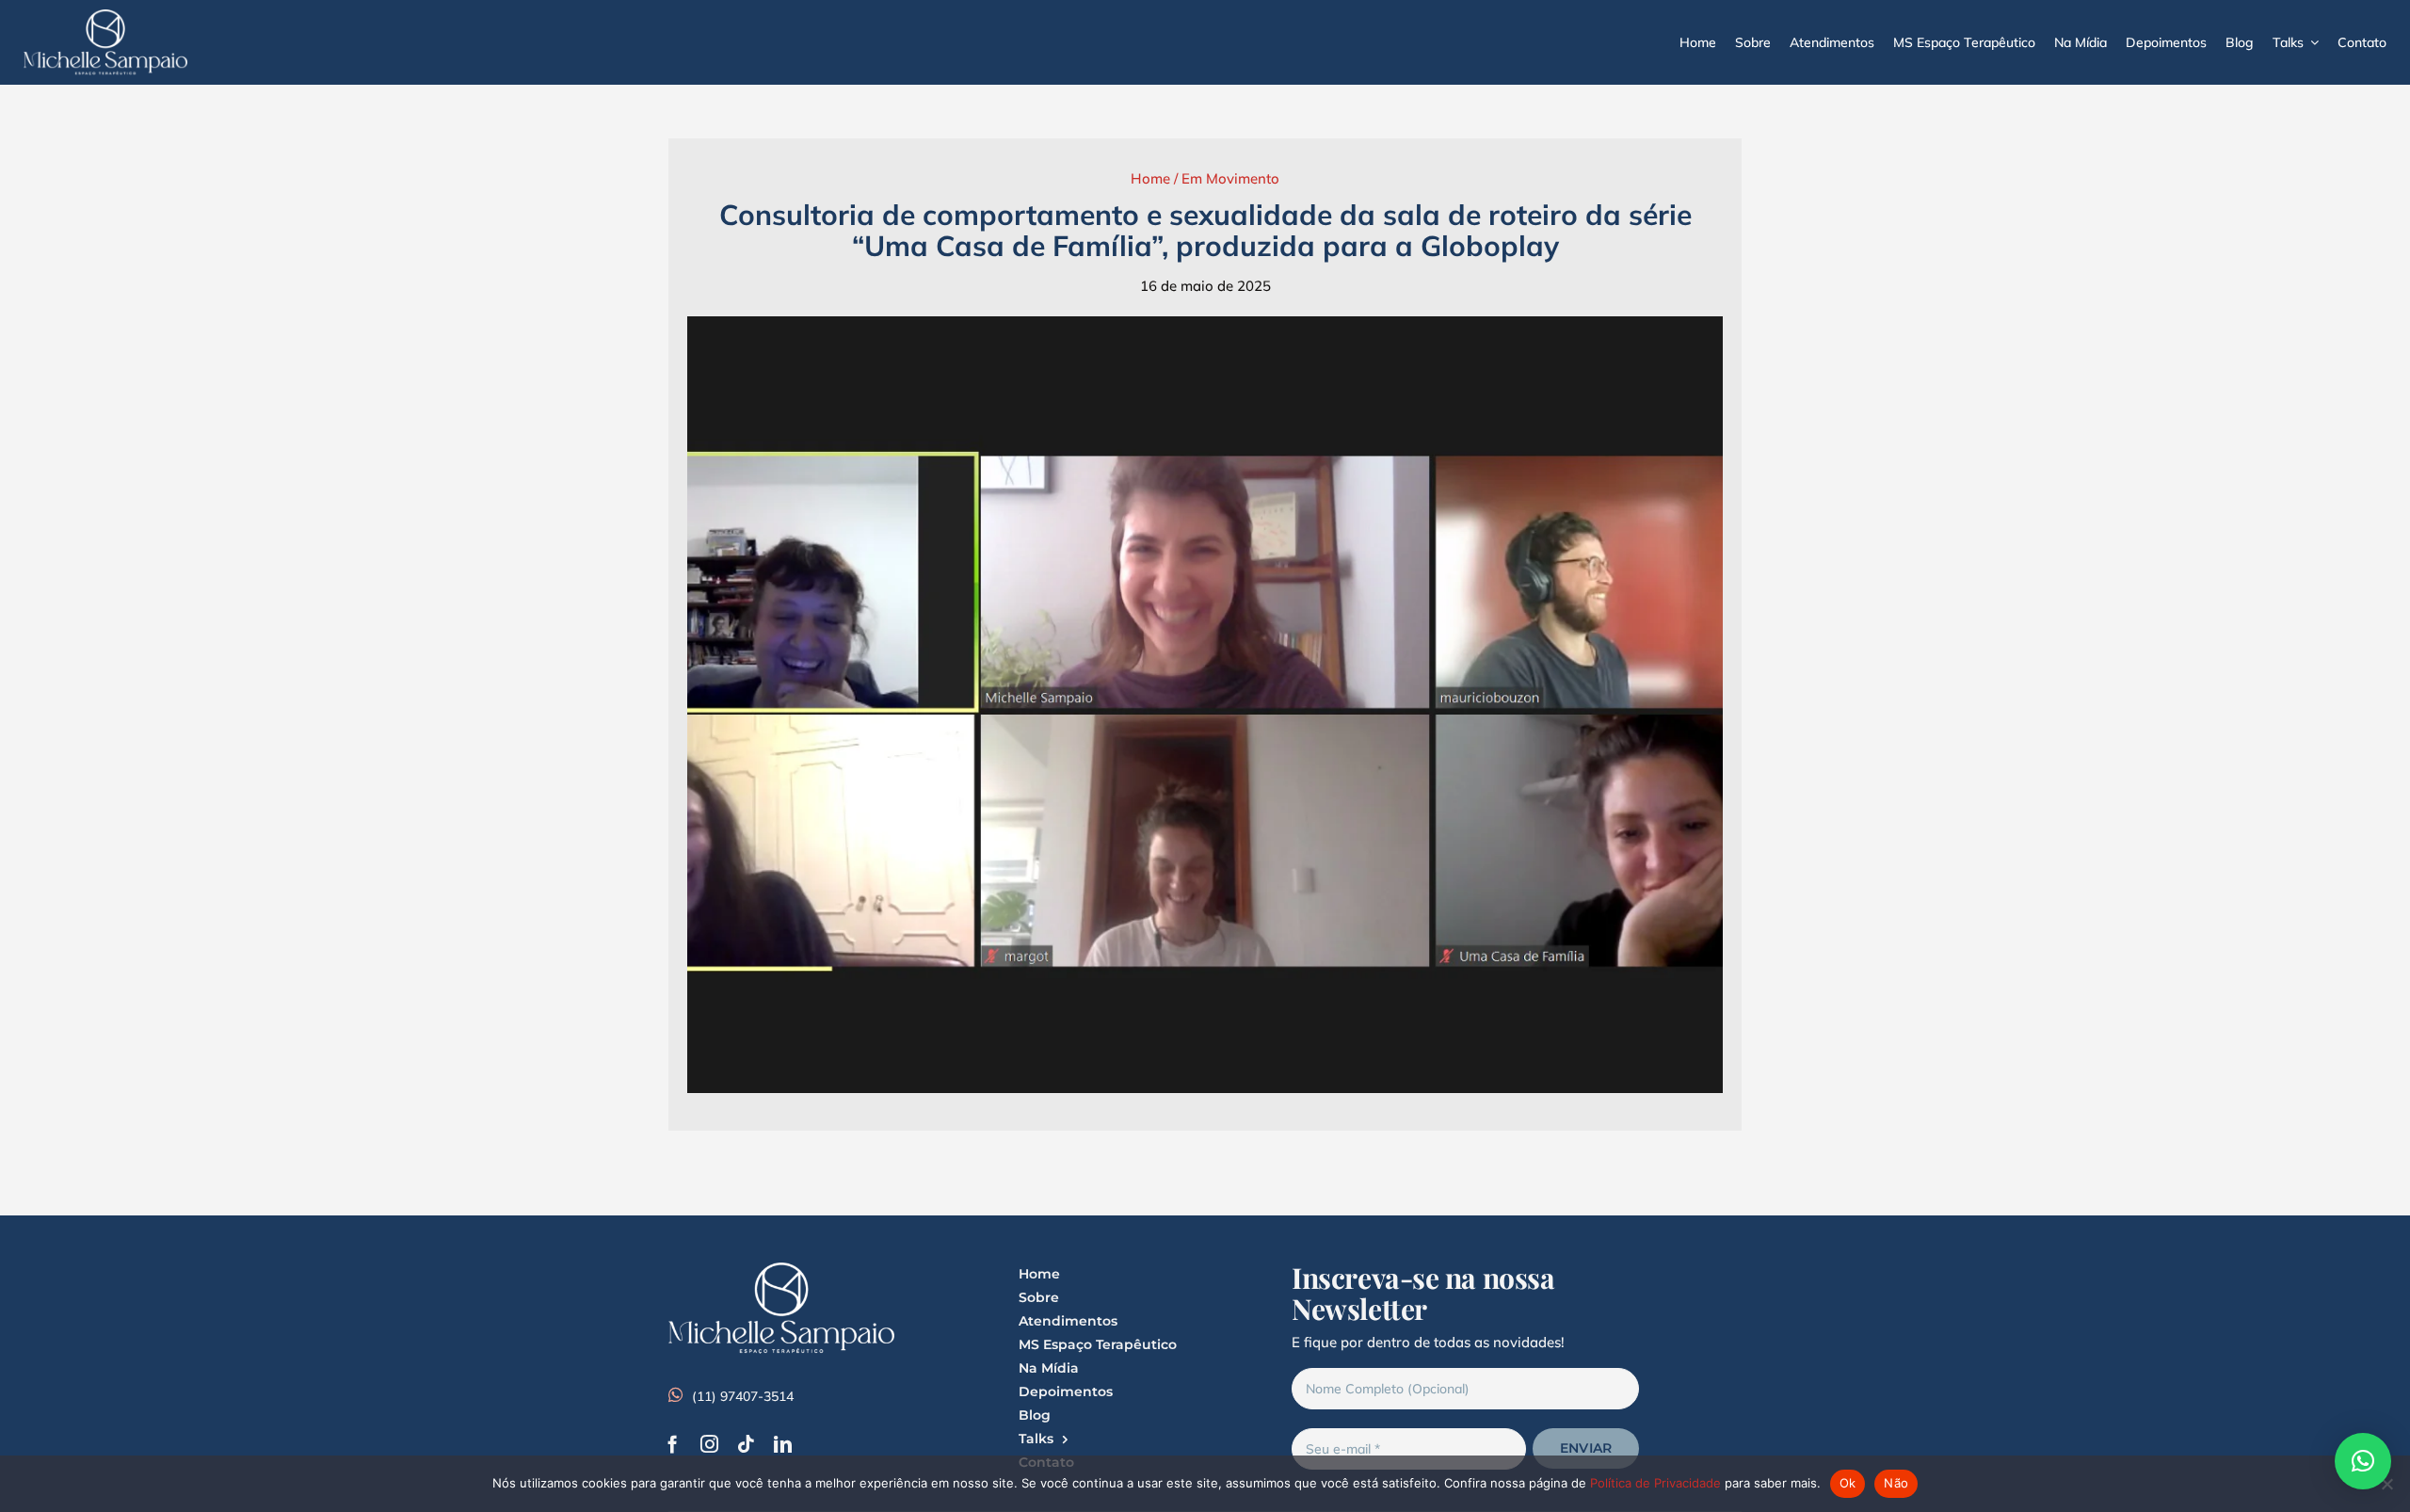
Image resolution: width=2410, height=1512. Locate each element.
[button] (2363, 1461)
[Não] (2386, 1484)
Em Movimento (1230, 178)
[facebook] (673, 1444)
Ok (1848, 1483)
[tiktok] (746, 1444)
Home (1150, 178)
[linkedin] (783, 1444)
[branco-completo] (105, 16)
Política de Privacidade (1655, 1483)
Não (1896, 1483)
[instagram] (709, 1444)
